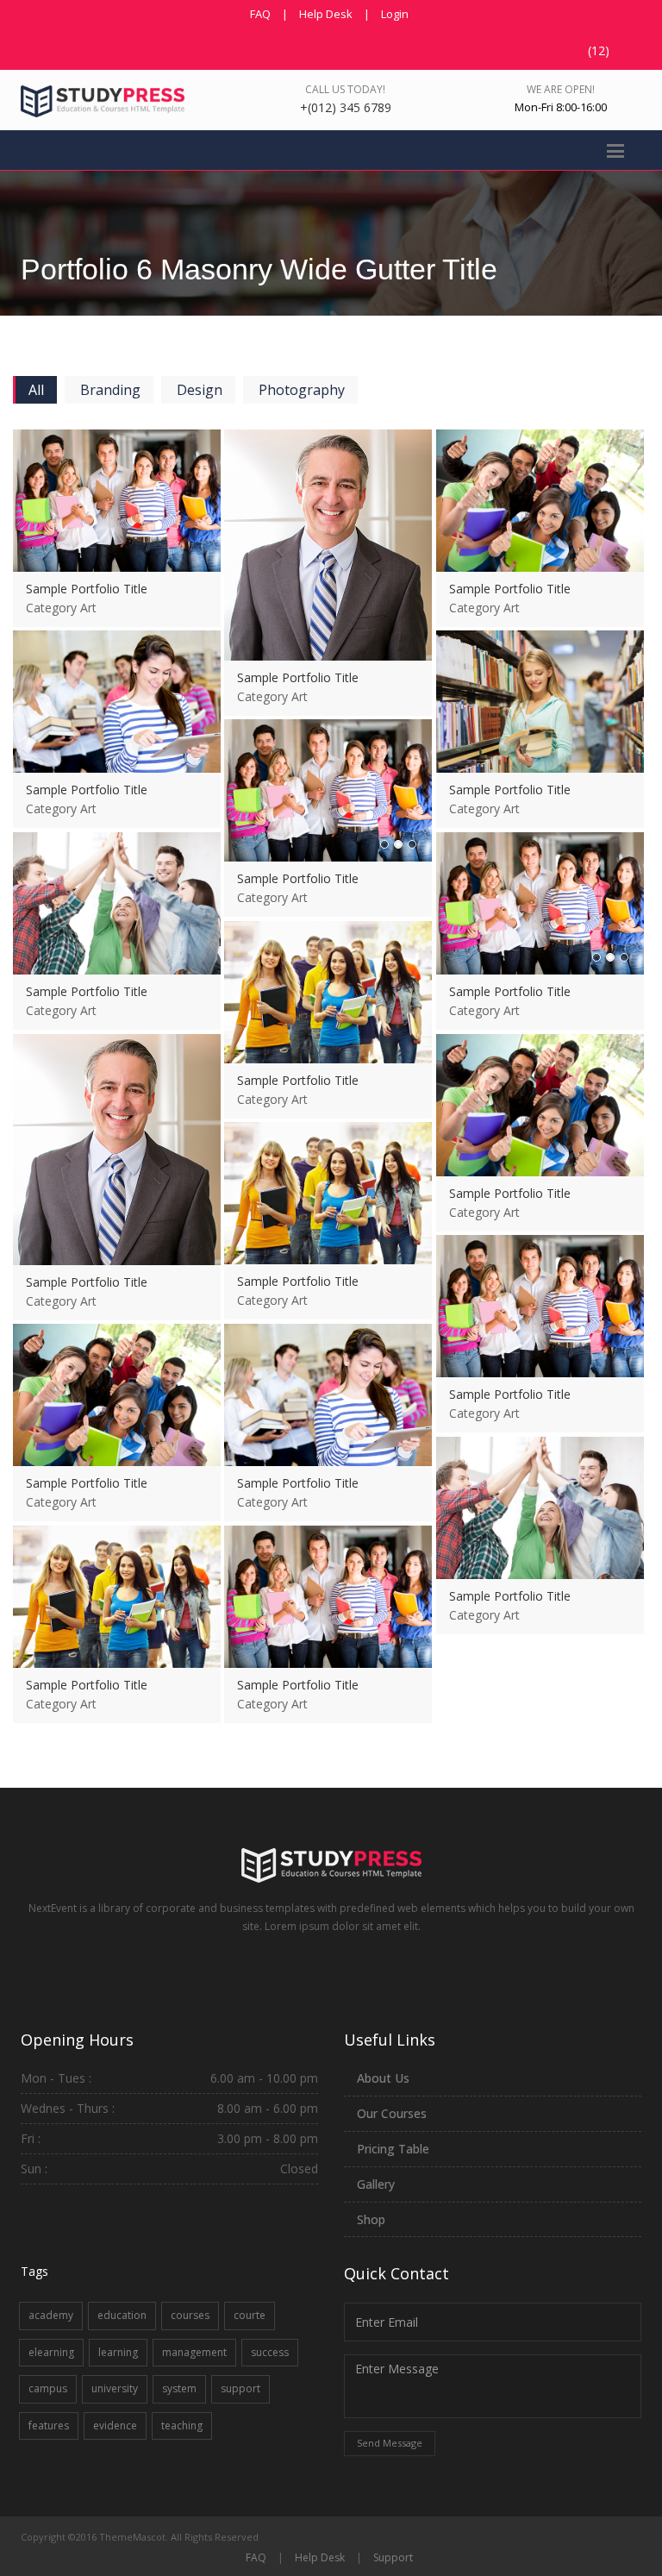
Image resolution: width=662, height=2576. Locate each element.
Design (200, 390)
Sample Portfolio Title (87, 589)
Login (395, 14)
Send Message (390, 2443)
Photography (302, 390)
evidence (115, 2426)
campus (48, 2388)
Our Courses (392, 2113)
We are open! (561, 89)
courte (250, 2315)
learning (118, 2352)
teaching (182, 2426)
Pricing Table (393, 2149)
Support (393, 2557)
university (115, 2388)
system (179, 2388)
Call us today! (345, 89)
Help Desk (326, 14)
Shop (371, 2219)
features (49, 2426)
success (270, 2352)
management (194, 2352)
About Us (383, 2078)
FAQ (260, 14)
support (240, 2388)
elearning (51, 2352)
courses (190, 2315)
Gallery (376, 2184)
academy (51, 2315)
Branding (110, 390)
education (122, 2315)
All (36, 390)
